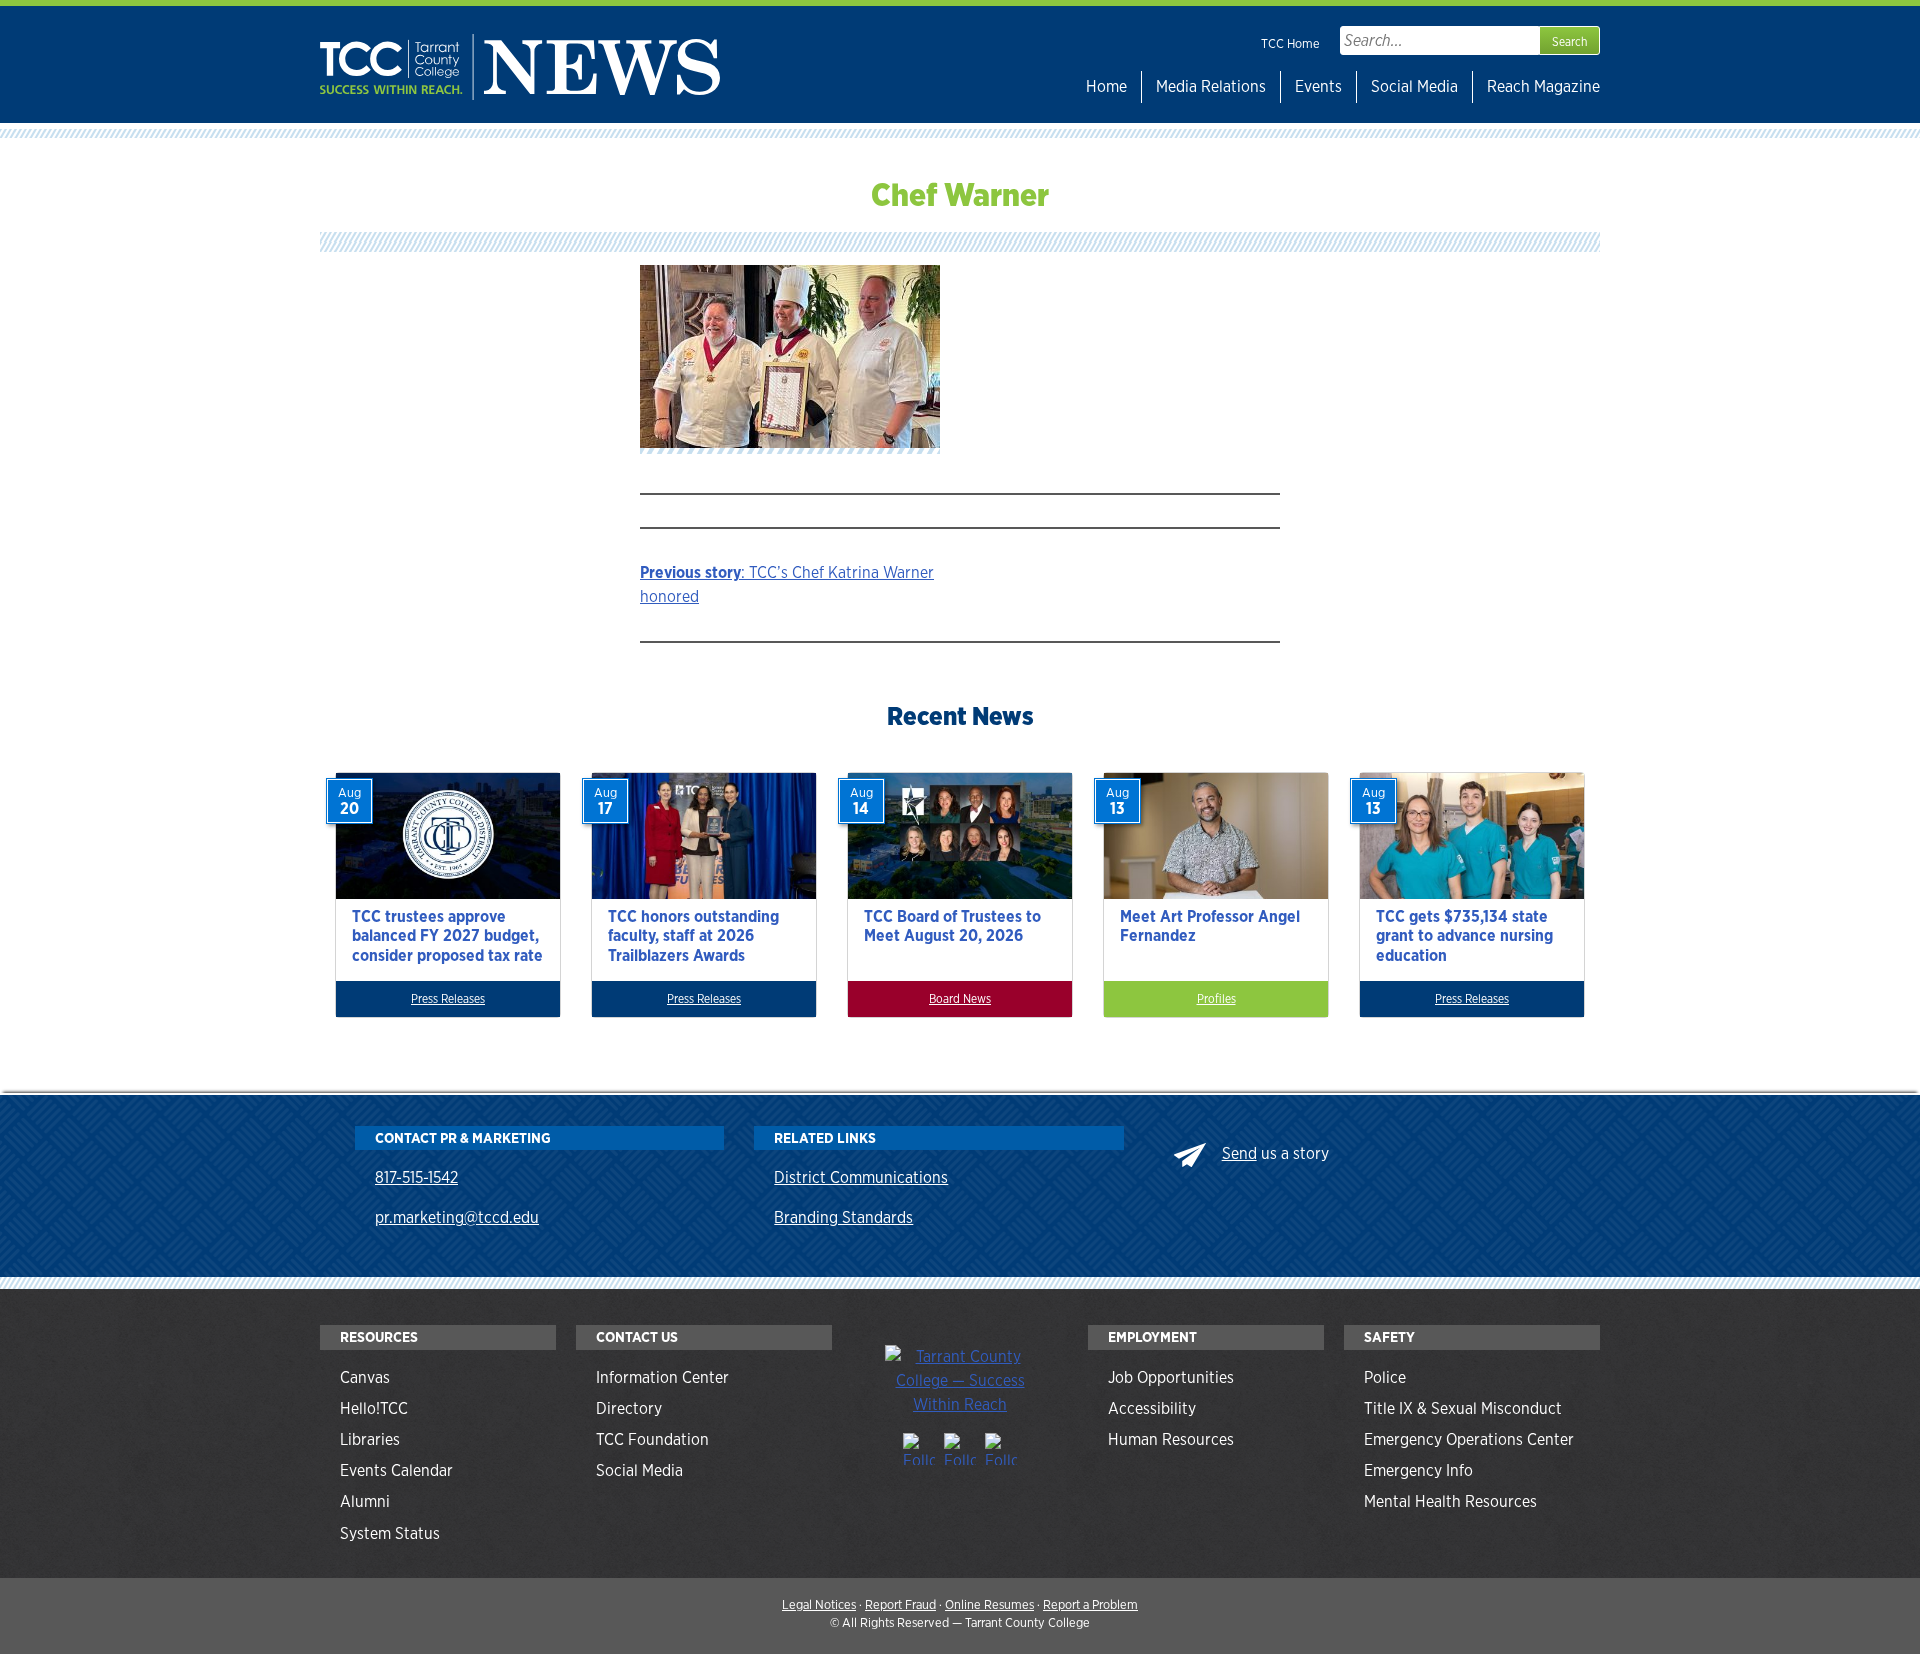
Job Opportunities (1171, 1377)
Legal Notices (819, 1604)
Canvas (365, 1377)
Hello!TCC (374, 1408)
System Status (390, 1533)
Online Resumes (989, 1604)
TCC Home (1290, 43)
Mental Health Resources (1450, 1501)
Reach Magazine (1543, 86)
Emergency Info (1418, 1470)
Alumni (365, 1501)
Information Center (662, 1377)
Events (1318, 86)
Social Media (1414, 86)
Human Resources (1171, 1439)
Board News (960, 999)
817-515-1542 (416, 1177)
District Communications (861, 1177)
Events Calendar (396, 1470)
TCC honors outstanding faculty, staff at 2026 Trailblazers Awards (693, 935)
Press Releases (448, 999)
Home (1106, 86)
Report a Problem (1090, 1604)
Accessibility (1152, 1408)
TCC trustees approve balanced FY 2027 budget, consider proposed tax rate (447, 935)
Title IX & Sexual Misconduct (1463, 1408)
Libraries (370, 1439)
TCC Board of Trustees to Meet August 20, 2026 (952, 926)
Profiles (1216, 999)
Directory (629, 1408)
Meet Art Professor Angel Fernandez (1210, 926)
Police (1385, 1377)
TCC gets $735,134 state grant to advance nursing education (1464, 935)
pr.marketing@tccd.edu (457, 1217)
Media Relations (1211, 86)
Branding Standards (843, 1217)
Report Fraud (900, 1604)
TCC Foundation (652, 1439)
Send (1239, 1153)
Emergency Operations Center (1469, 1439)
